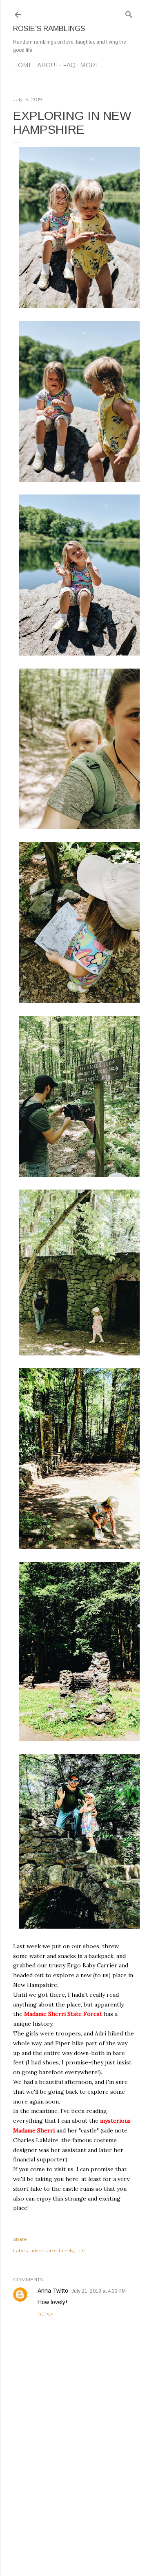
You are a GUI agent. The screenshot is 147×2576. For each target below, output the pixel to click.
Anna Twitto (53, 2291)
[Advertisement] (73, 2505)
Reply (46, 2314)
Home (23, 65)
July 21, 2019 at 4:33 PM (99, 2291)
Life (80, 2250)
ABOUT (48, 65)
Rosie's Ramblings (49, 29)
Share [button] (20, 2239)
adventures (43, 2250)
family (66, 2250)
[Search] (129, 13)
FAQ (69, 65)
